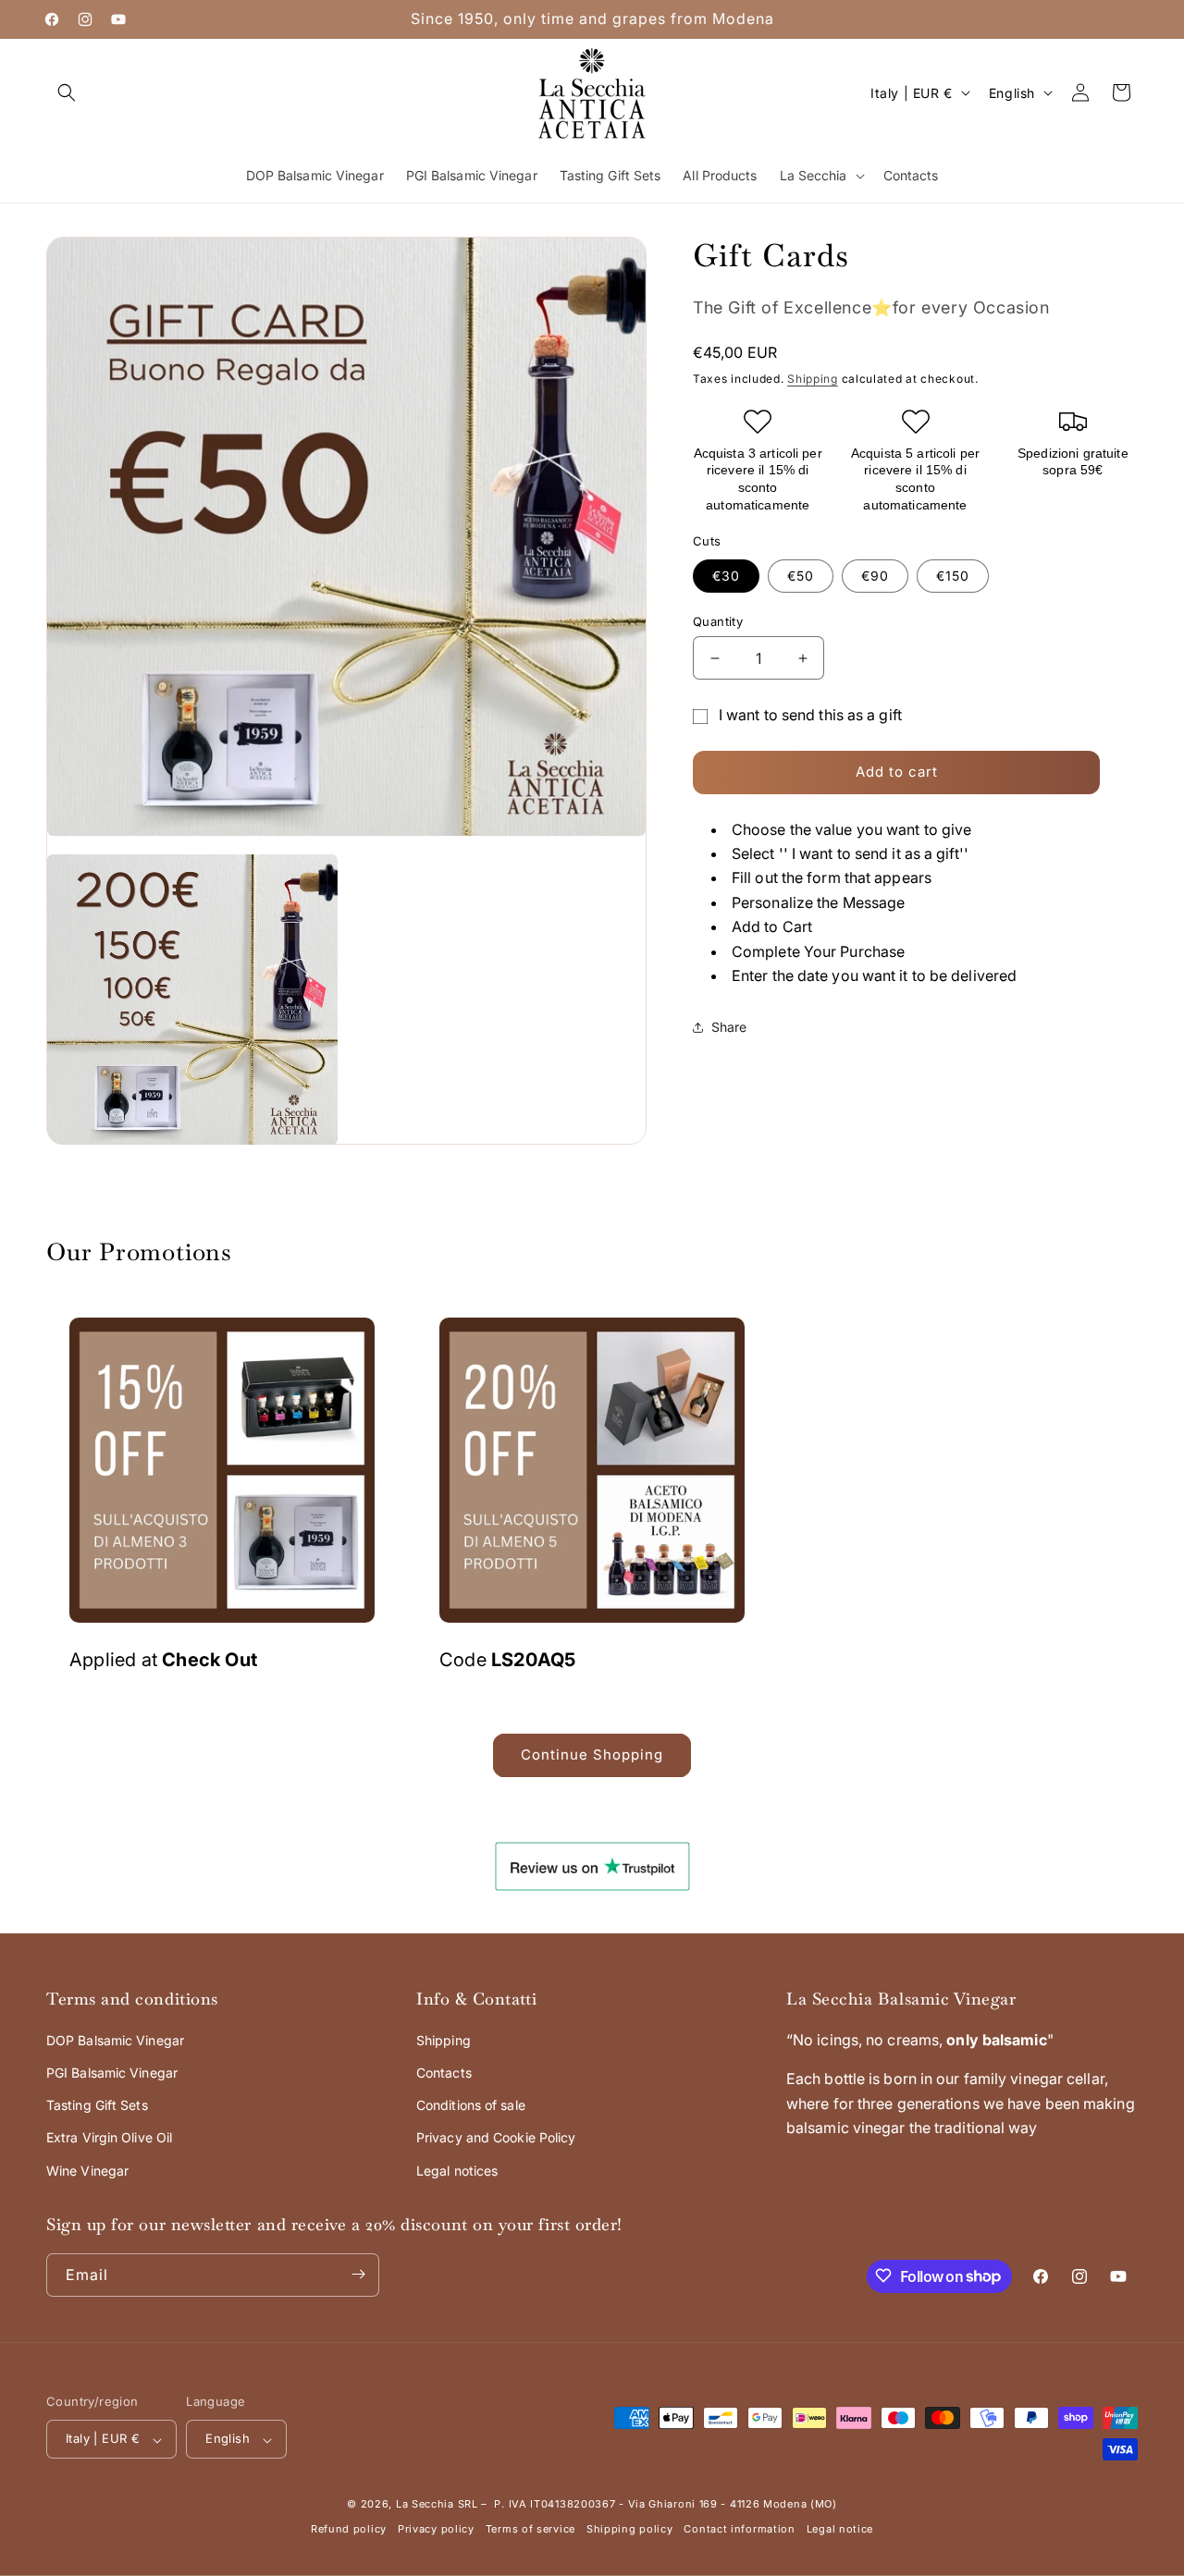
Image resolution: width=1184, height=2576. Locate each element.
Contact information (739, 2530)
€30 (726, 576)
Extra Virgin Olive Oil (109, 2137)
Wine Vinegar (87, 2171)
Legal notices (457, 2171)
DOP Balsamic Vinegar (115, 2040)
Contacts (444, 2073)
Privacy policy (436, 2530)
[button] (67, 92)
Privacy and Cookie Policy (496, 2137)
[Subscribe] (358, 2274)
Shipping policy (630, 2530)
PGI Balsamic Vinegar (112, 2073)
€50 (801, 576)
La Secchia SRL (437, 2505)
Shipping (813, 379)
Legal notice (840, 2530)
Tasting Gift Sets (97, 2105)
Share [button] (729, 1027)
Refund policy (349, 2530)
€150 (953, 576)
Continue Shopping (592, 1754)
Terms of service (530, 2530)
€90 (875, 576)
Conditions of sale (471, 2105)
